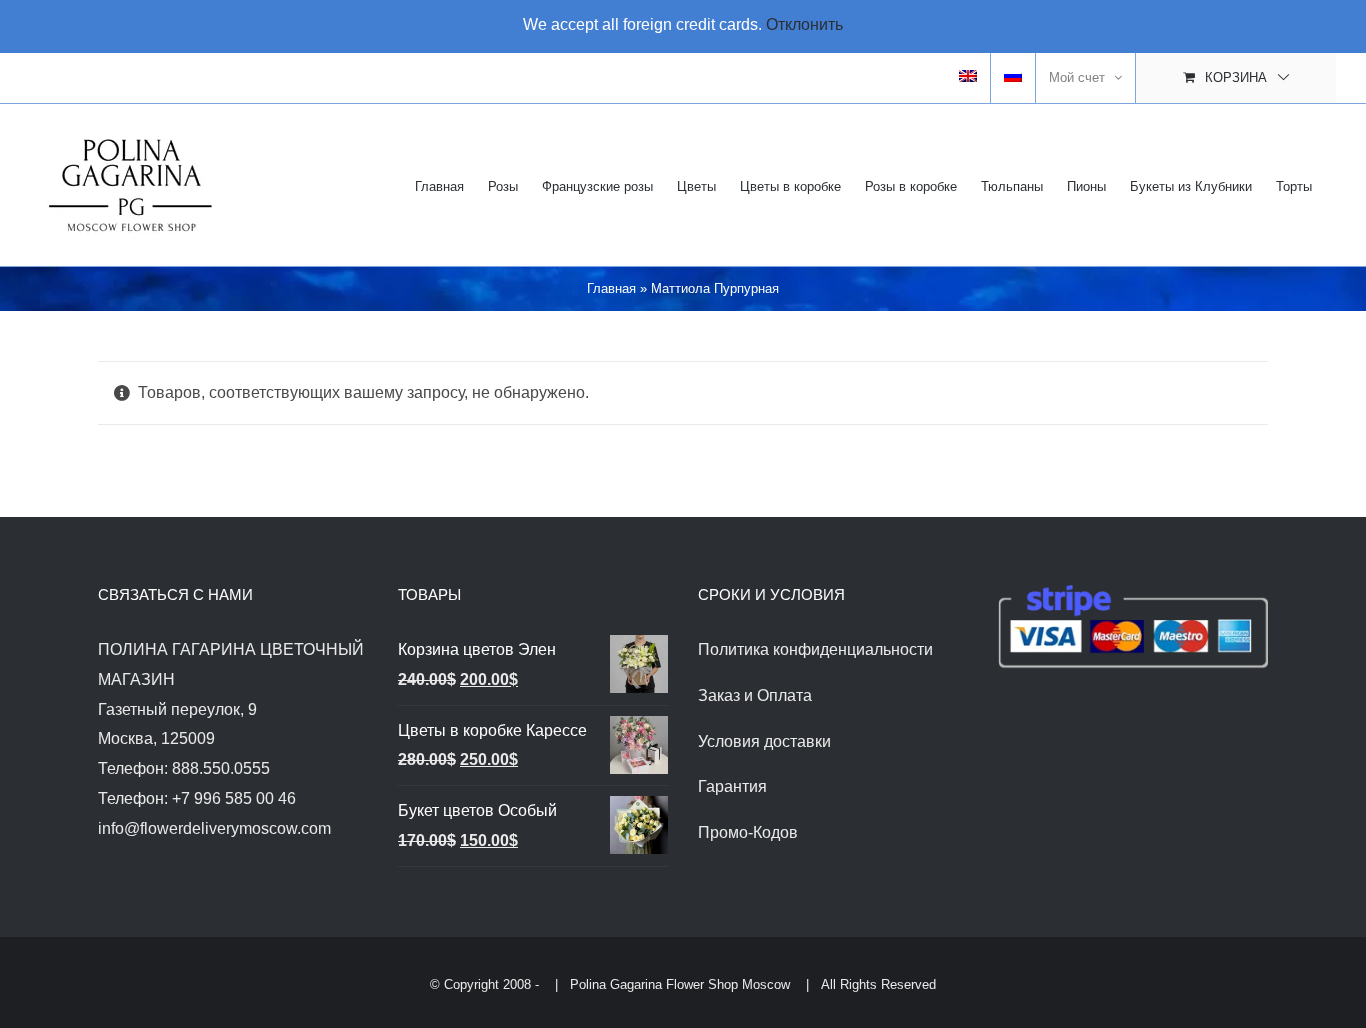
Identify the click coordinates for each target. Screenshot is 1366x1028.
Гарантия (732, 786)
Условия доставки (764, 741)
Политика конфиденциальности (815, 649)
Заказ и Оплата (755, 695)
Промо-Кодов (748, 832)
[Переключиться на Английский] (968, 78)
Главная (611, 288)
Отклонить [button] (804, 24)
